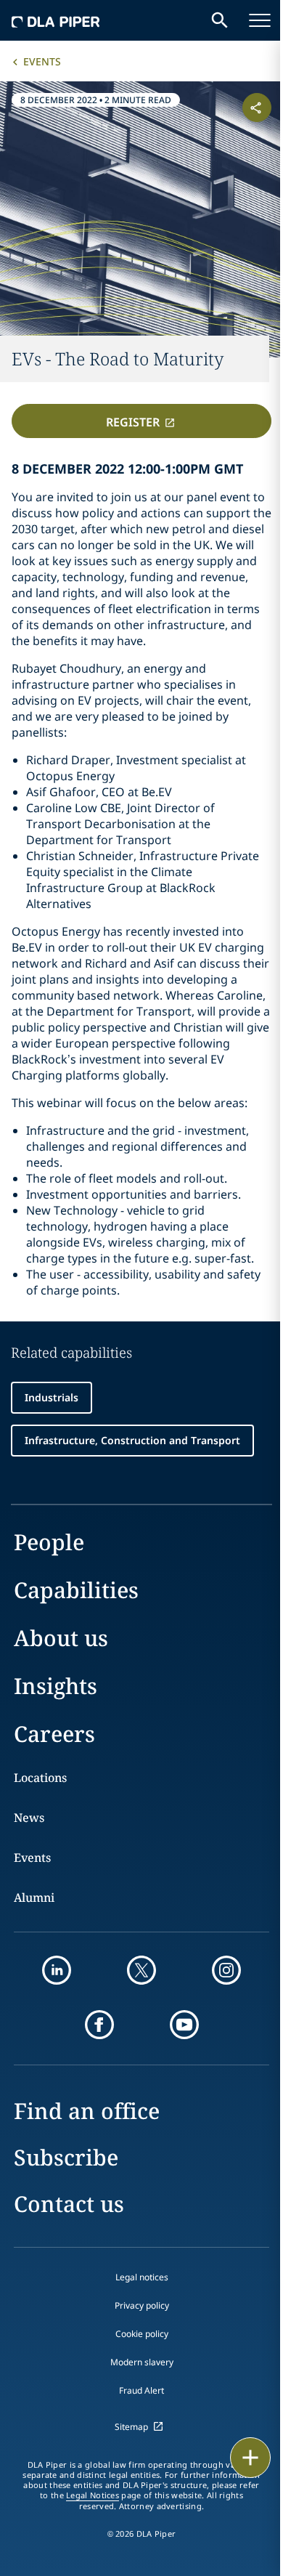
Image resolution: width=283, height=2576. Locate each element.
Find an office (87, 2111)
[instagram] (226, 1970)
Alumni (34, 1897)
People (49, 1542)
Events (42, 61)
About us (61, 1638)
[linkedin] (57, 1970)
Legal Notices (93, 2495)
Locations (40, 1778)
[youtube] (184, 2025)
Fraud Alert (141, 2390)
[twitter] (141, 1970)
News (29, 1818)
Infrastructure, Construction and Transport (132, 1440)
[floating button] (250, 2458)
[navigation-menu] (260, 20)
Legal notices (142, 2277)
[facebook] (99, 2025)
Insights (56, 1686)
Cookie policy (142, 2334)
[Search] (220, 20)
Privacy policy (142, 2305)
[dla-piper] (56, 20)
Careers (54, 1734)
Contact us (69, 2204)
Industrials (52, 1397)
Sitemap (131, 2427)
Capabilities (76, 1590)
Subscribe (66, 2157)
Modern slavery (142, 2362)
